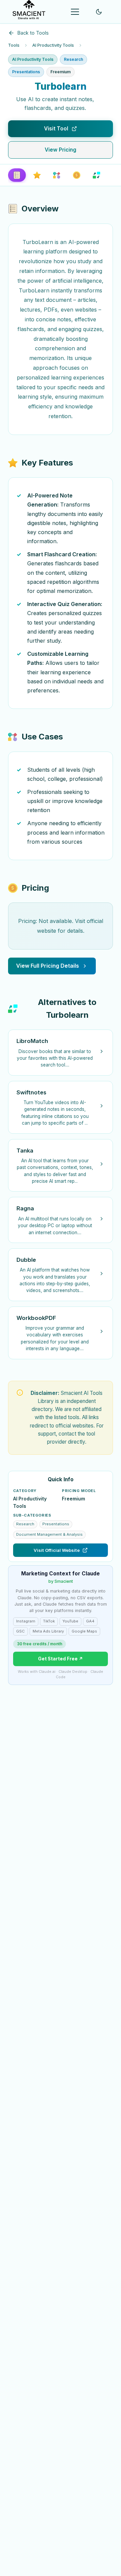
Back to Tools (33, 33)
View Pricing (61, 150)
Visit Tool (56, 129)
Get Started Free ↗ (61, 1659)
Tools (14, 45)
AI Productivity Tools (53, 45)
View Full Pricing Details (48, 966)
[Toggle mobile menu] (75, 12)
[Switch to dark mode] (99, 12)
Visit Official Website (57, 1550)
